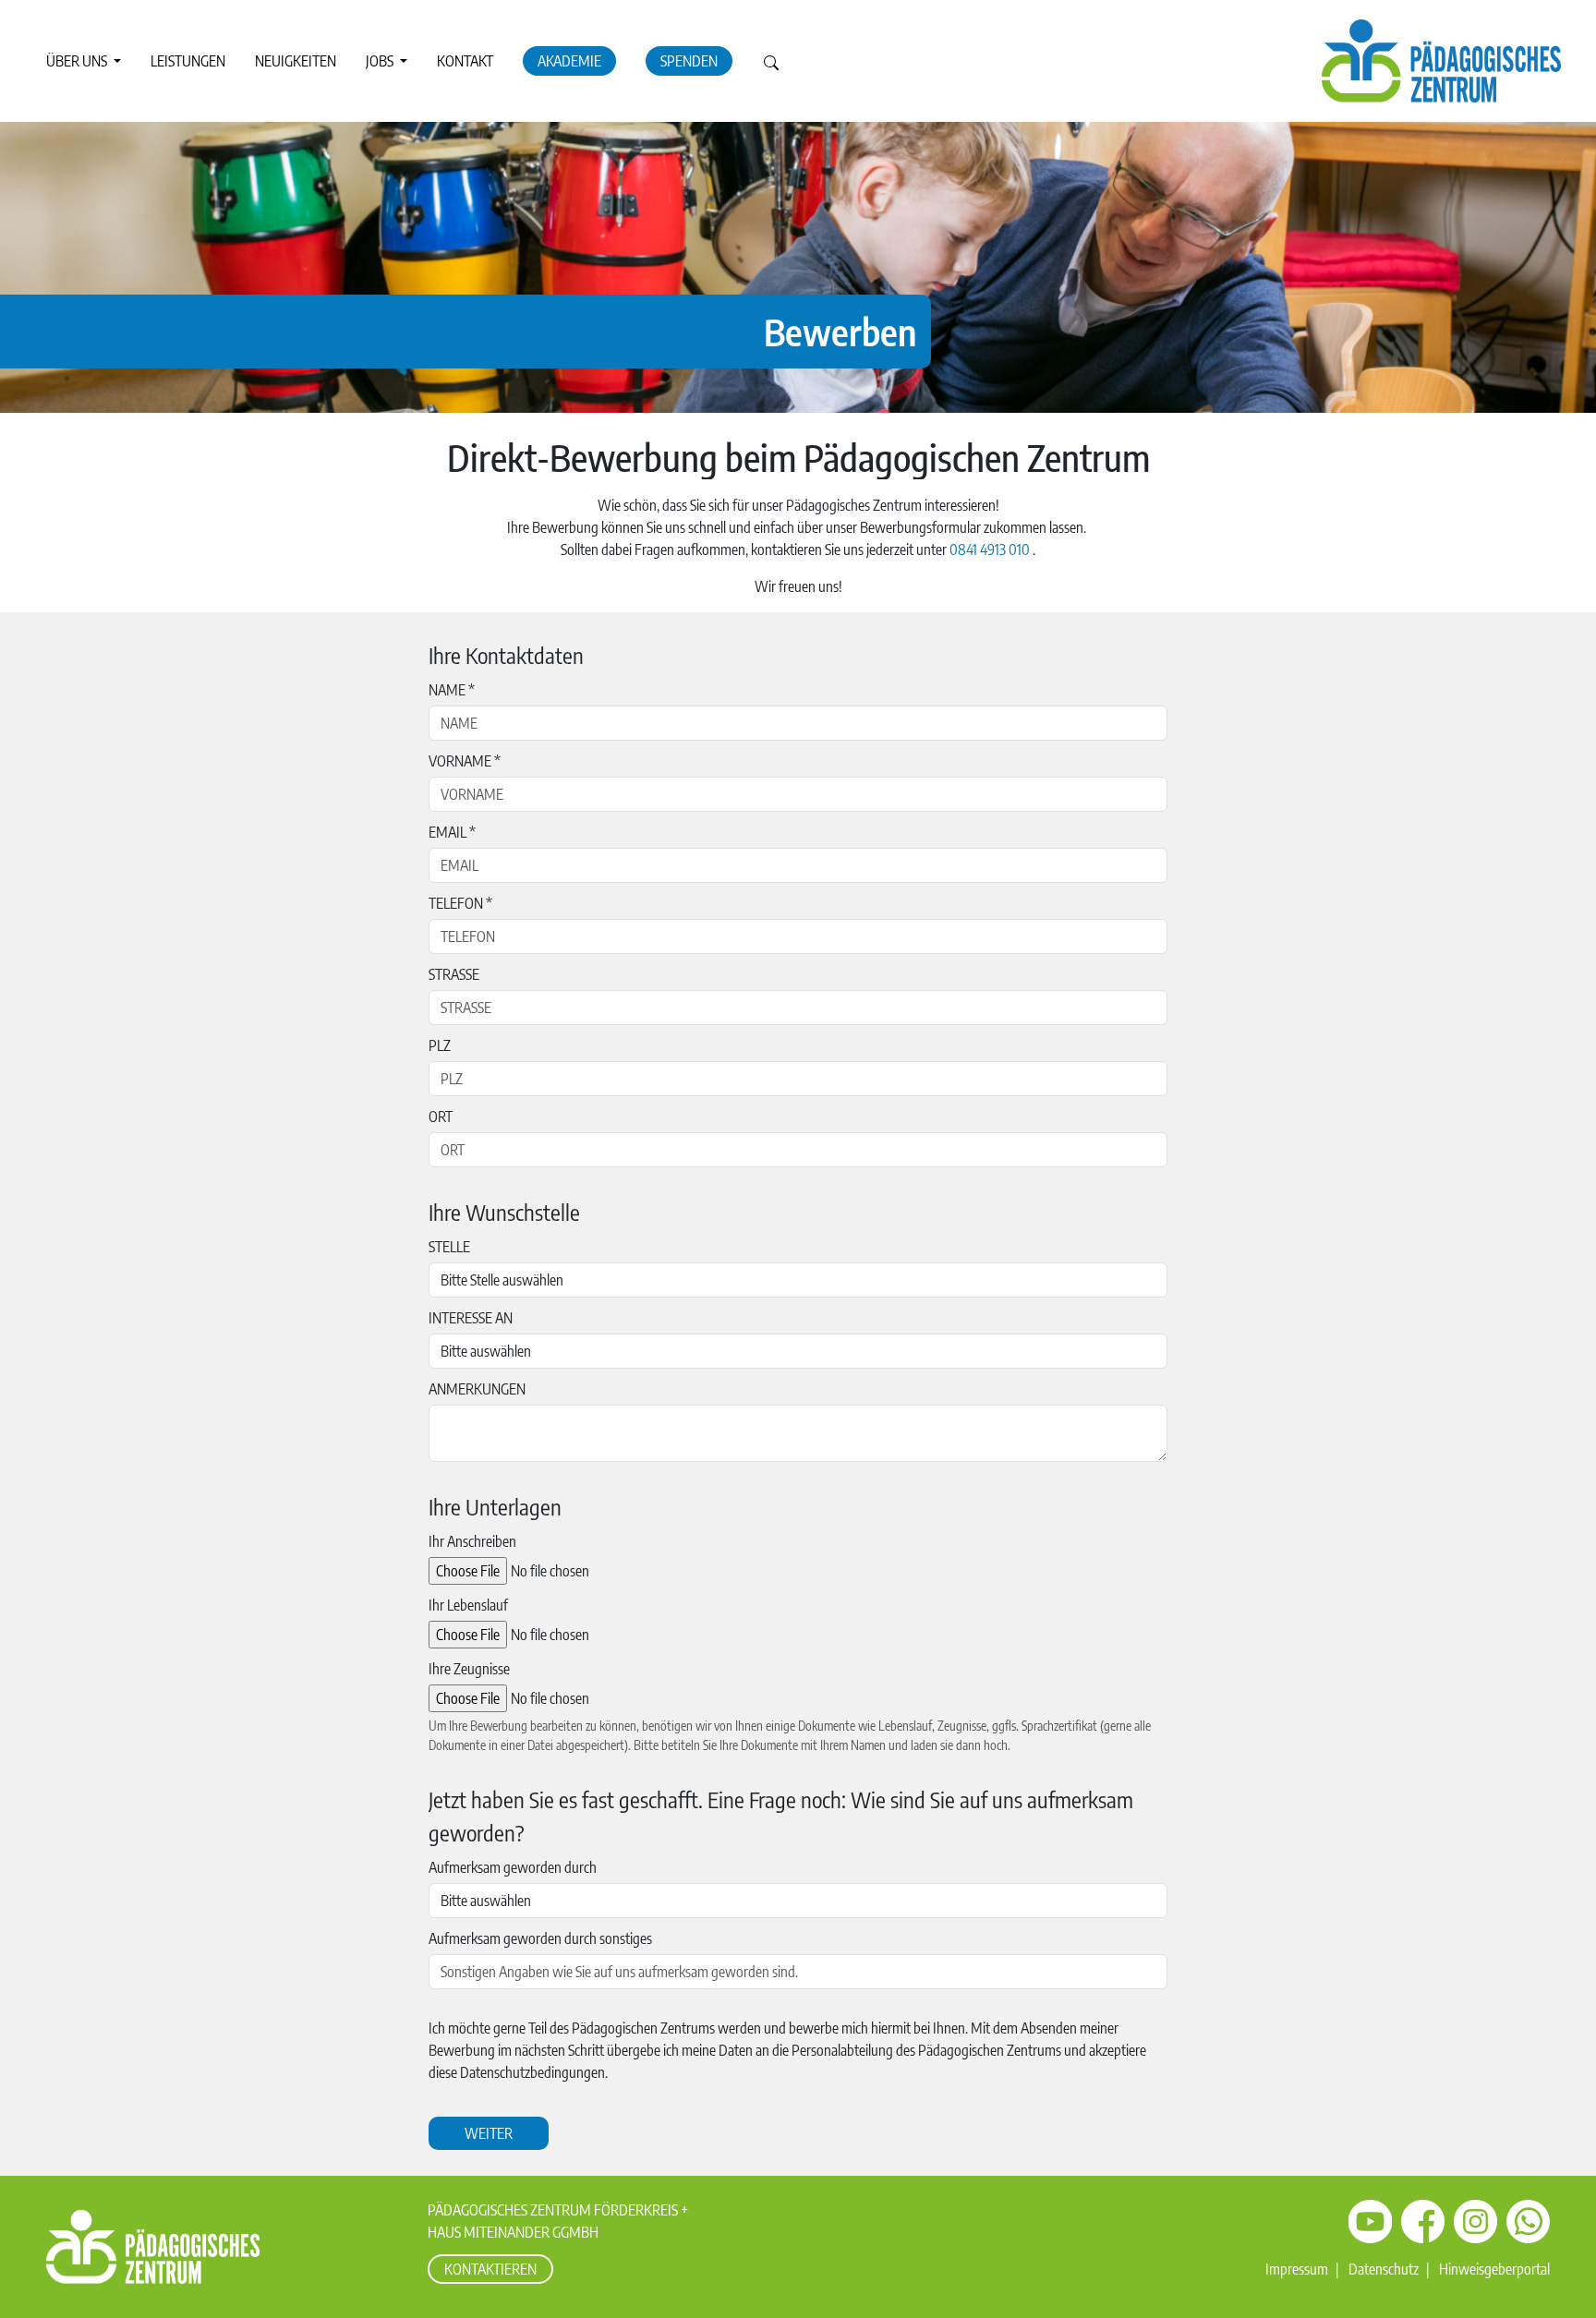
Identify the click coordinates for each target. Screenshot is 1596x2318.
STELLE (449, 1247)
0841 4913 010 (990, 549)
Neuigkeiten (296, 61)
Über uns (78, 61)
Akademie (569, 61)
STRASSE (454, 974)
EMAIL (452, 832)
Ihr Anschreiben (472, 1541)
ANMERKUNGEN (477, 1389)
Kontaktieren (490, 2269)
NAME (452, 690)
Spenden (689, 61)
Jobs (381, 61)
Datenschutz (1384, 2269)
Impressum (1297, 2269)
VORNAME (465, 761)
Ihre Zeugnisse (469, 1669)
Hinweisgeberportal (1494, 2269)
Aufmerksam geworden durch (513, 1867)
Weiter (489, 2133)
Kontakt (465, 61)
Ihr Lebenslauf (468, 1605)
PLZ (440, 1045)
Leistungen (188, 61)
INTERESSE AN (471, 1318)
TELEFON (460, 903)
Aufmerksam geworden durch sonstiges (540, 1938)
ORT (441, 1117)
